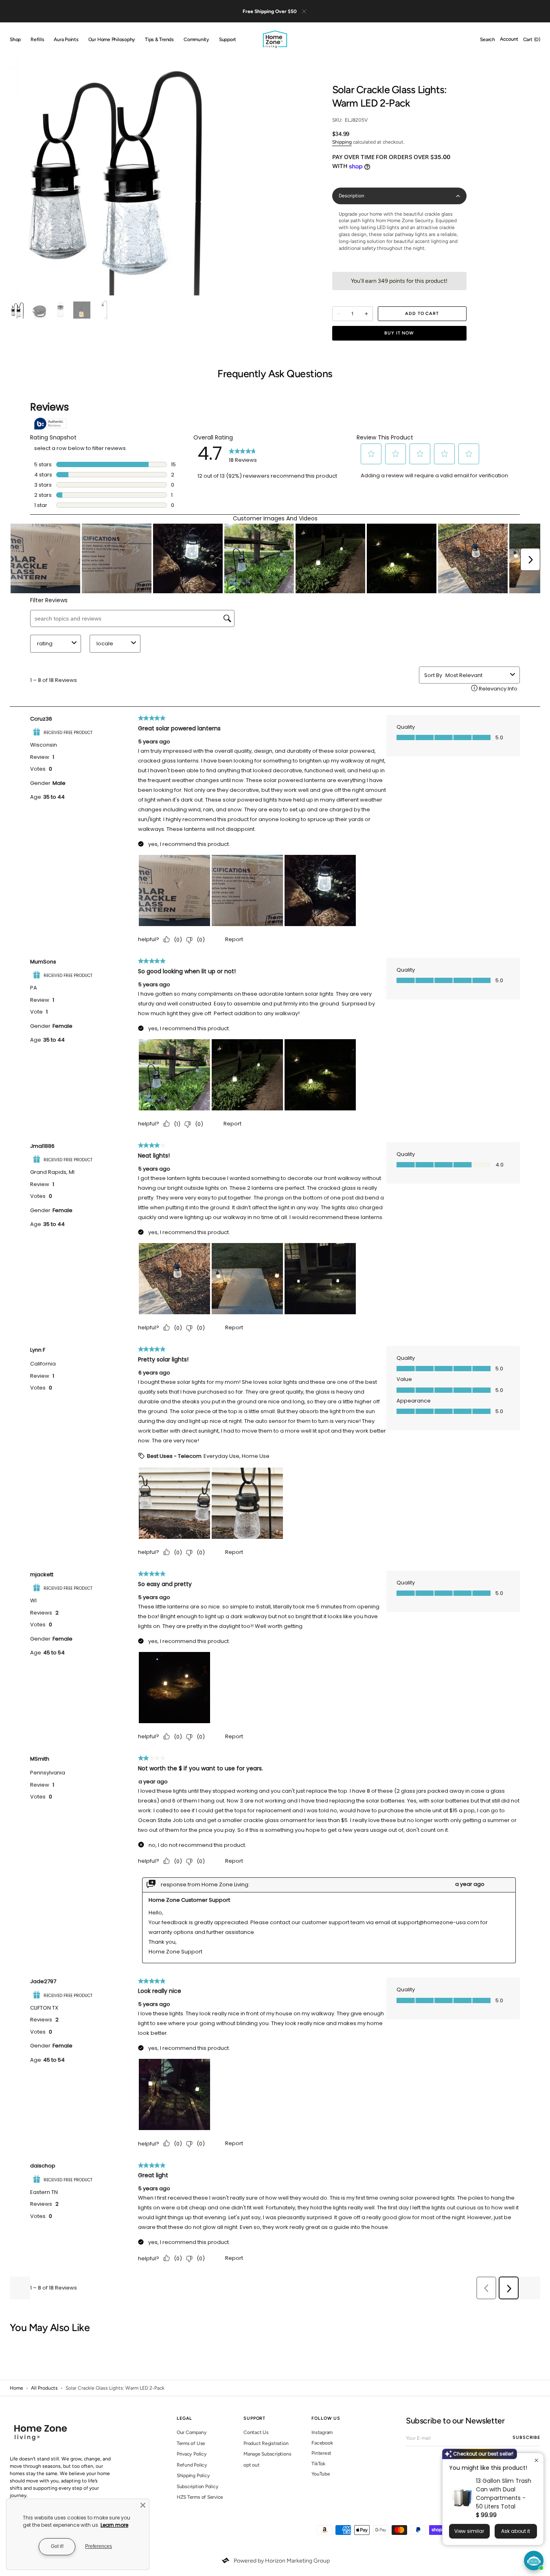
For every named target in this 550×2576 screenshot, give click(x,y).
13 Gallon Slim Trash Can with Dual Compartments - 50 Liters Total (504, 2494)
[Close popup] (536, 2460)
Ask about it (516, 2531)
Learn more (114, 2525)
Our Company (192, 2432)
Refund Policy (192, 2465)
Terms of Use (191, 2443)
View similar (469, 2531)
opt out (251, 2465)
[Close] (143, 2505)
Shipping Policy (193, 2475)
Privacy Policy (192, 2454)
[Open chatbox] (534, 2561)
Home (16, 2388)
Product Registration (266, 2443)
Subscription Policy (197, 2486)
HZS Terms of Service (200, 2497)
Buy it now (399, 333)
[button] (488, 40)
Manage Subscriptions (267, 2454)
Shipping (342, 142)
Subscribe (526, 2437)
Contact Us (256, 2432)
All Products (44, 2388)
